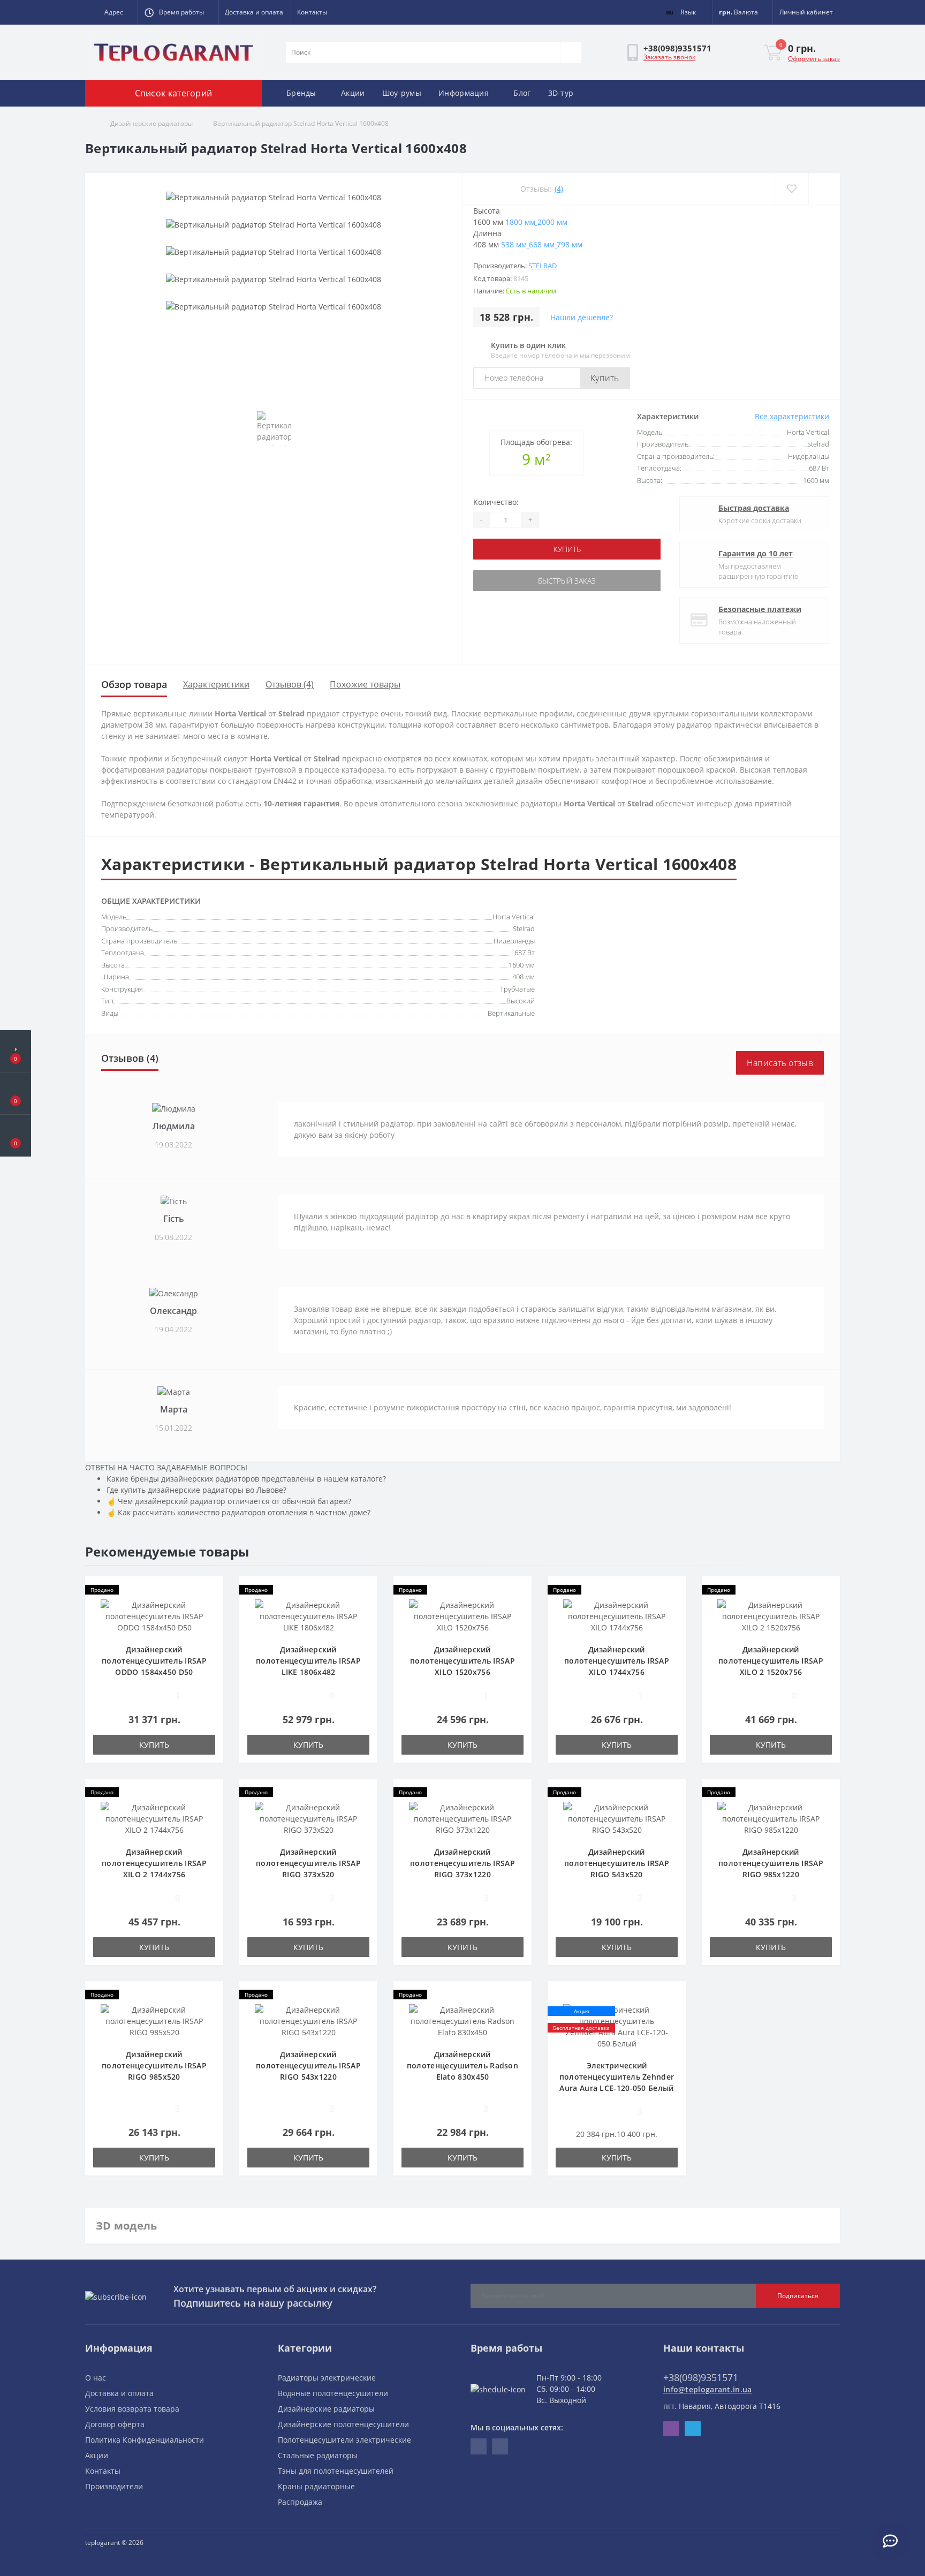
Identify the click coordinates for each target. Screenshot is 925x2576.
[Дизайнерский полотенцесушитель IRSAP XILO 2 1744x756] (154, 1818)
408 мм (524, 977)
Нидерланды (514, 941)
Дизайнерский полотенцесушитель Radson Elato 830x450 (462, 2065)
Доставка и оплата (254, 12)
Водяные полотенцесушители (333, 2393)
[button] (111, 12)
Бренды (301, 93)
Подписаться (798, 2296)
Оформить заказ (814, 59)
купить (567, 549)
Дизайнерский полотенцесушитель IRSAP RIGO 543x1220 (308, 2065)
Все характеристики (792, 416)
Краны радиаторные (316, 2486)
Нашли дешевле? (582, 317)
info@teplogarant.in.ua (708, 2389)
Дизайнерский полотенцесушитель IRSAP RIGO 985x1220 (771, 1863)
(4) (559, 189)
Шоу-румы (402, 93)
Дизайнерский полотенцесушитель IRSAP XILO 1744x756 (617, 1661)
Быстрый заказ (567, 581)
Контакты (312, 12)
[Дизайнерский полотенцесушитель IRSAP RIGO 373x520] (308, 1818)
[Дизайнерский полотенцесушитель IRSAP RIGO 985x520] (154, 2020)
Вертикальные (511, 1013)
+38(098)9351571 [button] (701, 2377)
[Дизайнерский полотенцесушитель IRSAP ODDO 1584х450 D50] (154, 1616)
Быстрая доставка (754, 508)
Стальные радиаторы (318, 2455)
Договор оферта (115, 2424)
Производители (114, 2486)
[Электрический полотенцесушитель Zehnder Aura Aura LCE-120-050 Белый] (617, 2026)
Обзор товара (134, 684)
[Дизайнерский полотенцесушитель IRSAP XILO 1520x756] (462, 1616)
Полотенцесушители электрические (344, 2440)
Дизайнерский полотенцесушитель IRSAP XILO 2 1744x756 (154, 1863)
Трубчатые (517, 989)
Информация (464, 93)
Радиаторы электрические (327, 2378)
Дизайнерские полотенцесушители (343, 2424)
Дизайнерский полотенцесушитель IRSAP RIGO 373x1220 (462, 1863)
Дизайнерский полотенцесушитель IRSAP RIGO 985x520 (154, 2065)
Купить (605, 378)
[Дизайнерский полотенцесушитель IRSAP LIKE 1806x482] (308, 1616)
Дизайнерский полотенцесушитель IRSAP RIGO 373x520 (308, 1863)
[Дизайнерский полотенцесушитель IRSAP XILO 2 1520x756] (771, 1616)
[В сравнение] (824, 189)
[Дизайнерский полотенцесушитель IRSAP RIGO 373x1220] (462, 1818)
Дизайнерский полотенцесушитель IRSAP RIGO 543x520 (617, 1863)
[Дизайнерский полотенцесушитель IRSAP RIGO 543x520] (617, 1818)
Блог (522, 93)
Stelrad (543, 266)
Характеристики (216, 684)
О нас (96, 2378)
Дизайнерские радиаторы (151, 123)
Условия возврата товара (132, 2409)
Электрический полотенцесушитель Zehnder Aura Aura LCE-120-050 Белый (617, 2077)
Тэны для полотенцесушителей (336, 2471)
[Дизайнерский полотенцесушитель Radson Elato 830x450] (462, 2020)
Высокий (521, 1001)
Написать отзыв (780, 1063)
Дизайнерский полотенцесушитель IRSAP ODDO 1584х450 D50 (154, 1661)
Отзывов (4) (290, 684)
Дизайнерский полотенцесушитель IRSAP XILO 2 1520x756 (771, 1661)
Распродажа (300, 2502)
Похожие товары (365, 684)
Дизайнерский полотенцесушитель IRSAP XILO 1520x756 (462, 1661)
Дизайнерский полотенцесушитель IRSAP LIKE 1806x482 (308, 1661)
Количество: (496, 502)
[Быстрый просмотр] (210, 1622)
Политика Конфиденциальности (145, 2440)
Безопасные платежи (760, 609)
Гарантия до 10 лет (756, 553)
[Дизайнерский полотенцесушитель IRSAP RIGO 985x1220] (771, 1818)
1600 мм (522, 965)
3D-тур (561, 93)
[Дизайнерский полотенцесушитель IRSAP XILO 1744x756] (617, 1616)
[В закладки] (791, 189)
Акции (353, 93)
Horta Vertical (514, 917)
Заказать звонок (669, 57)
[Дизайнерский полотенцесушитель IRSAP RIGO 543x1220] (308, 2020)
